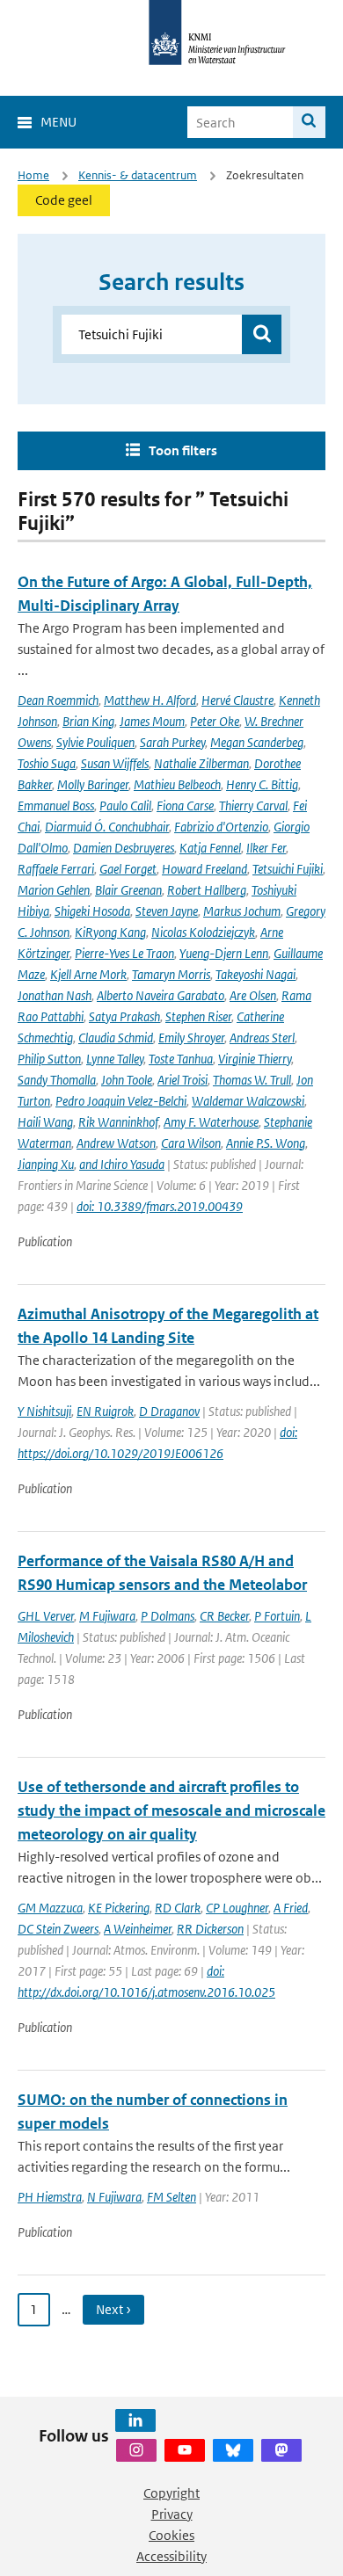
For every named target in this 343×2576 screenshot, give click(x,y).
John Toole (127, 1080)
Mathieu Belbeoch (177, 784)
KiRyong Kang (110, 932)
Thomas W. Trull (252, 1080)
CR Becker (224, 1616)
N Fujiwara (114, 2197)
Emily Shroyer (191, 1038)
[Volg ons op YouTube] (185, 2450)
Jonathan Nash (55, 995)
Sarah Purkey (172, 742)
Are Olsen (253, 995)
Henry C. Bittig (262, 784)
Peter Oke (215, 721)
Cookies (171, 2535)
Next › (113, 2309)
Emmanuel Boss (56, 805)
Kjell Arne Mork (88, 974)
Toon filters (183, 450)
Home (33, 175)
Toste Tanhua (181, 1059)
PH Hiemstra (50, 2197)
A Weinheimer (138, 1929)
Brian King (88, 721)
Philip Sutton (49, 1059)
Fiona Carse (185, 805)
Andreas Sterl (262, 1038)
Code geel (64, 200)
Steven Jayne (167, 911)
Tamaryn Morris (171, 974)
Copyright (171, 2493)
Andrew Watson (116, 1143)
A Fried (291, 1908)
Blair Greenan (128, 890)
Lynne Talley (115, 1059)
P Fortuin (277, 1616)
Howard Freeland (204, 869)
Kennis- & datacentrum (138, 175)
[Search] (309, 122)
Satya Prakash (124, 1016)
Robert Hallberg (207, 890)
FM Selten (171, 2197)
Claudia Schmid (116, 1038)
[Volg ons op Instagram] (136, 2450)
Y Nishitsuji (44, 1411)
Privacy (172, 2514)
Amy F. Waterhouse (211, 1122)
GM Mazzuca (50, 1908)
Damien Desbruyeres (124, 848)
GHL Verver (46, 1616)
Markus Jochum (242, 911)
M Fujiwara (107, 1616)
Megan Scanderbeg (257, 742)
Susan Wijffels (115, 763)
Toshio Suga (47, 763)
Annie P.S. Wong (266, 1143)
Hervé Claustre (237, 700)
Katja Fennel (210, 848)
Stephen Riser (198, 1016)
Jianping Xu (46, 1164)
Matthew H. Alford (150, 700)
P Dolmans (168, 1616)
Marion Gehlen (54, 890)
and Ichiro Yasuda (122, 1164)
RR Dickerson (210, 1929)
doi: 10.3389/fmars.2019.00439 (160, 1206)
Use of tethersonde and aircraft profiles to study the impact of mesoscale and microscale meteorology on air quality (171, 1810)
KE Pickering (119, 1908)
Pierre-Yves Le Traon (124, 953)
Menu (58, 122)
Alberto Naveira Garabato (161, 995)
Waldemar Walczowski (248, 1101)
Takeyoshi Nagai (255, 974)
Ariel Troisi (182, 1080)
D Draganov (169, 1411)
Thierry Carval (253, 805)
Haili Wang (45, 1122)
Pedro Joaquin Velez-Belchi (121, 1101)
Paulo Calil (125, 805)
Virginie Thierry (255, 1059)
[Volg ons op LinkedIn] (135, 2420)
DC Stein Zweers (58, 1929)
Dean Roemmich (58, 700)
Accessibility (171, 2556)
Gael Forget (128, 869)
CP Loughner (237, 1908)
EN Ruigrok (105, 1411)
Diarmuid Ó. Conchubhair (107, 827)
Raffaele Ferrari (56, 869)
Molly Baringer (93, 784)
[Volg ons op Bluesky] (233, 2450)
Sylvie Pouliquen (95, 742)
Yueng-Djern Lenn (224, 953)
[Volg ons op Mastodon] (281, 2450)
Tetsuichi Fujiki (288, 869)
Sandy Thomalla (57, 1080)
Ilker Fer (266, 848)
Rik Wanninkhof (118, 1122)
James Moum (152, 721)
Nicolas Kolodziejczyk (203, 932)
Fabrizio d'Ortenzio (221, 827)
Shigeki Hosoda (92, 911)
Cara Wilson (191, 1143)
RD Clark (178, 1908)
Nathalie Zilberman (201, 763)
